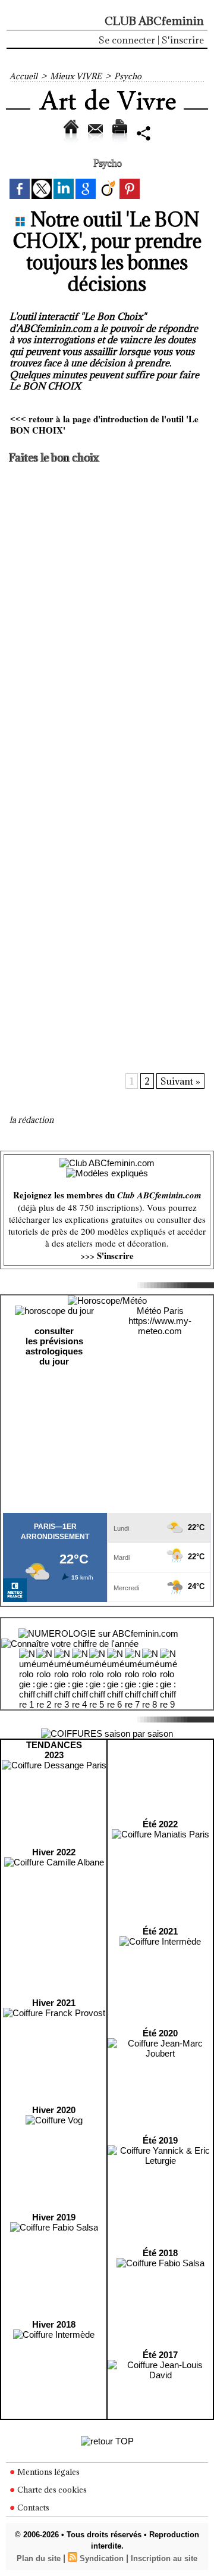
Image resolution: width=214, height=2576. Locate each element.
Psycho (128, 76)
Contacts (32, 2508)
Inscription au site (164, 2558)
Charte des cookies (51, 2490)
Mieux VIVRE (76, 76)
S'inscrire (183, 40)
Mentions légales (48, 2472)
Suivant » (180, 1081)
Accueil (23, 76)
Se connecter (127, 40)
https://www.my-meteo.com (160, 1326)
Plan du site (39, 2558)
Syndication (102, 2558)
